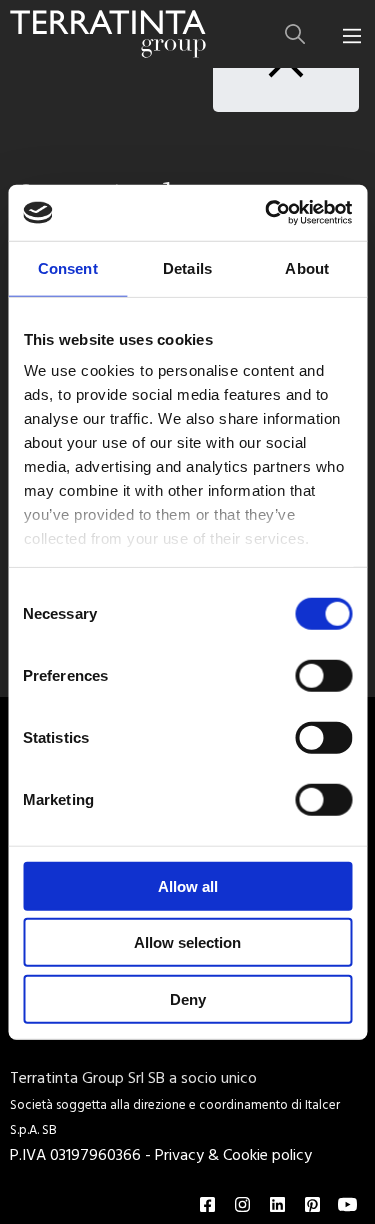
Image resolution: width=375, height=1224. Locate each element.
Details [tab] (187, 267)
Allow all (188, 885)
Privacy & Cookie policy (233, 1156)
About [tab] (307, 267)
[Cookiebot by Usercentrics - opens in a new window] (267, 213)
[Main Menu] (352, 36)
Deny (188, 998)
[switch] (323, 675)
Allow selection (187, 942)
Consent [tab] (68, 267)
